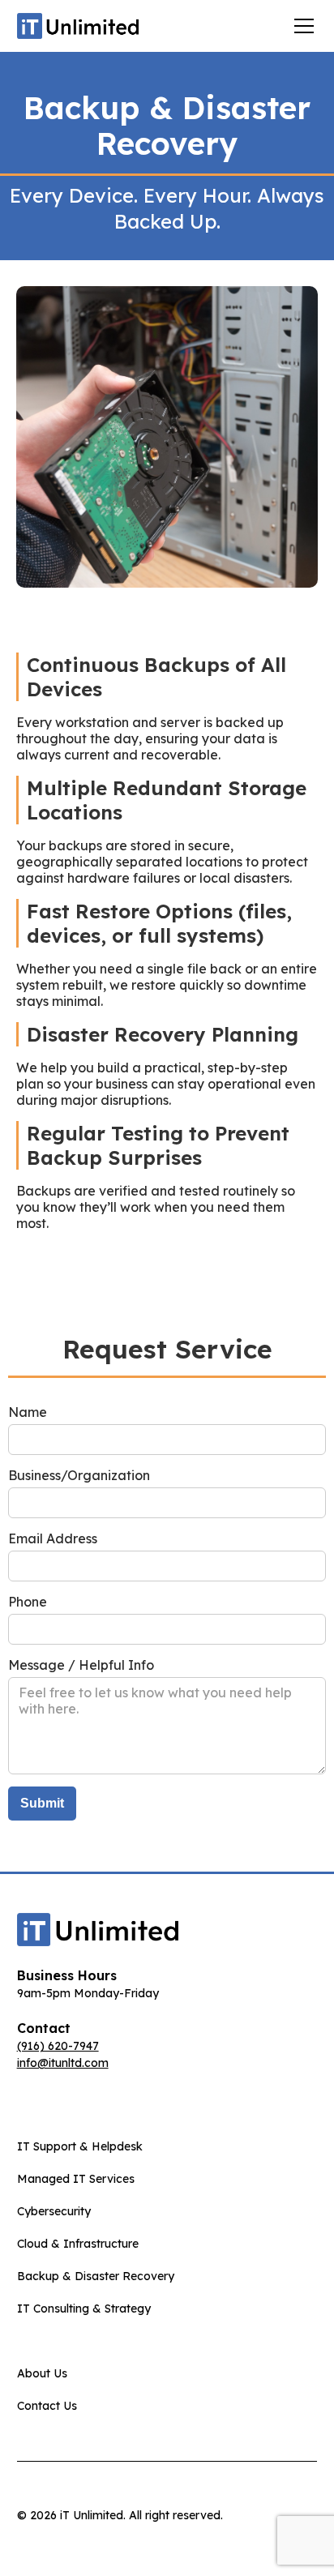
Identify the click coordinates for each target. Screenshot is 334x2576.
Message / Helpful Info (81, 1665)
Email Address (53, 1538)
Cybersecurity (54, 2211)
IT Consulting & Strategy (84, 2309)
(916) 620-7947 (58, 2046)
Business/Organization (79, 1475)
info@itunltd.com (63, 2063)
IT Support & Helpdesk (80, 2146)
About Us (42, 2373)
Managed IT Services (76, 2179)
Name (28, 1412)
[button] (301, 26)
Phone (28, 1602)
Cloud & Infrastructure (78, 2244)
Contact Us (47, 2406)
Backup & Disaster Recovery (96, 2276)
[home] (78, 26)
